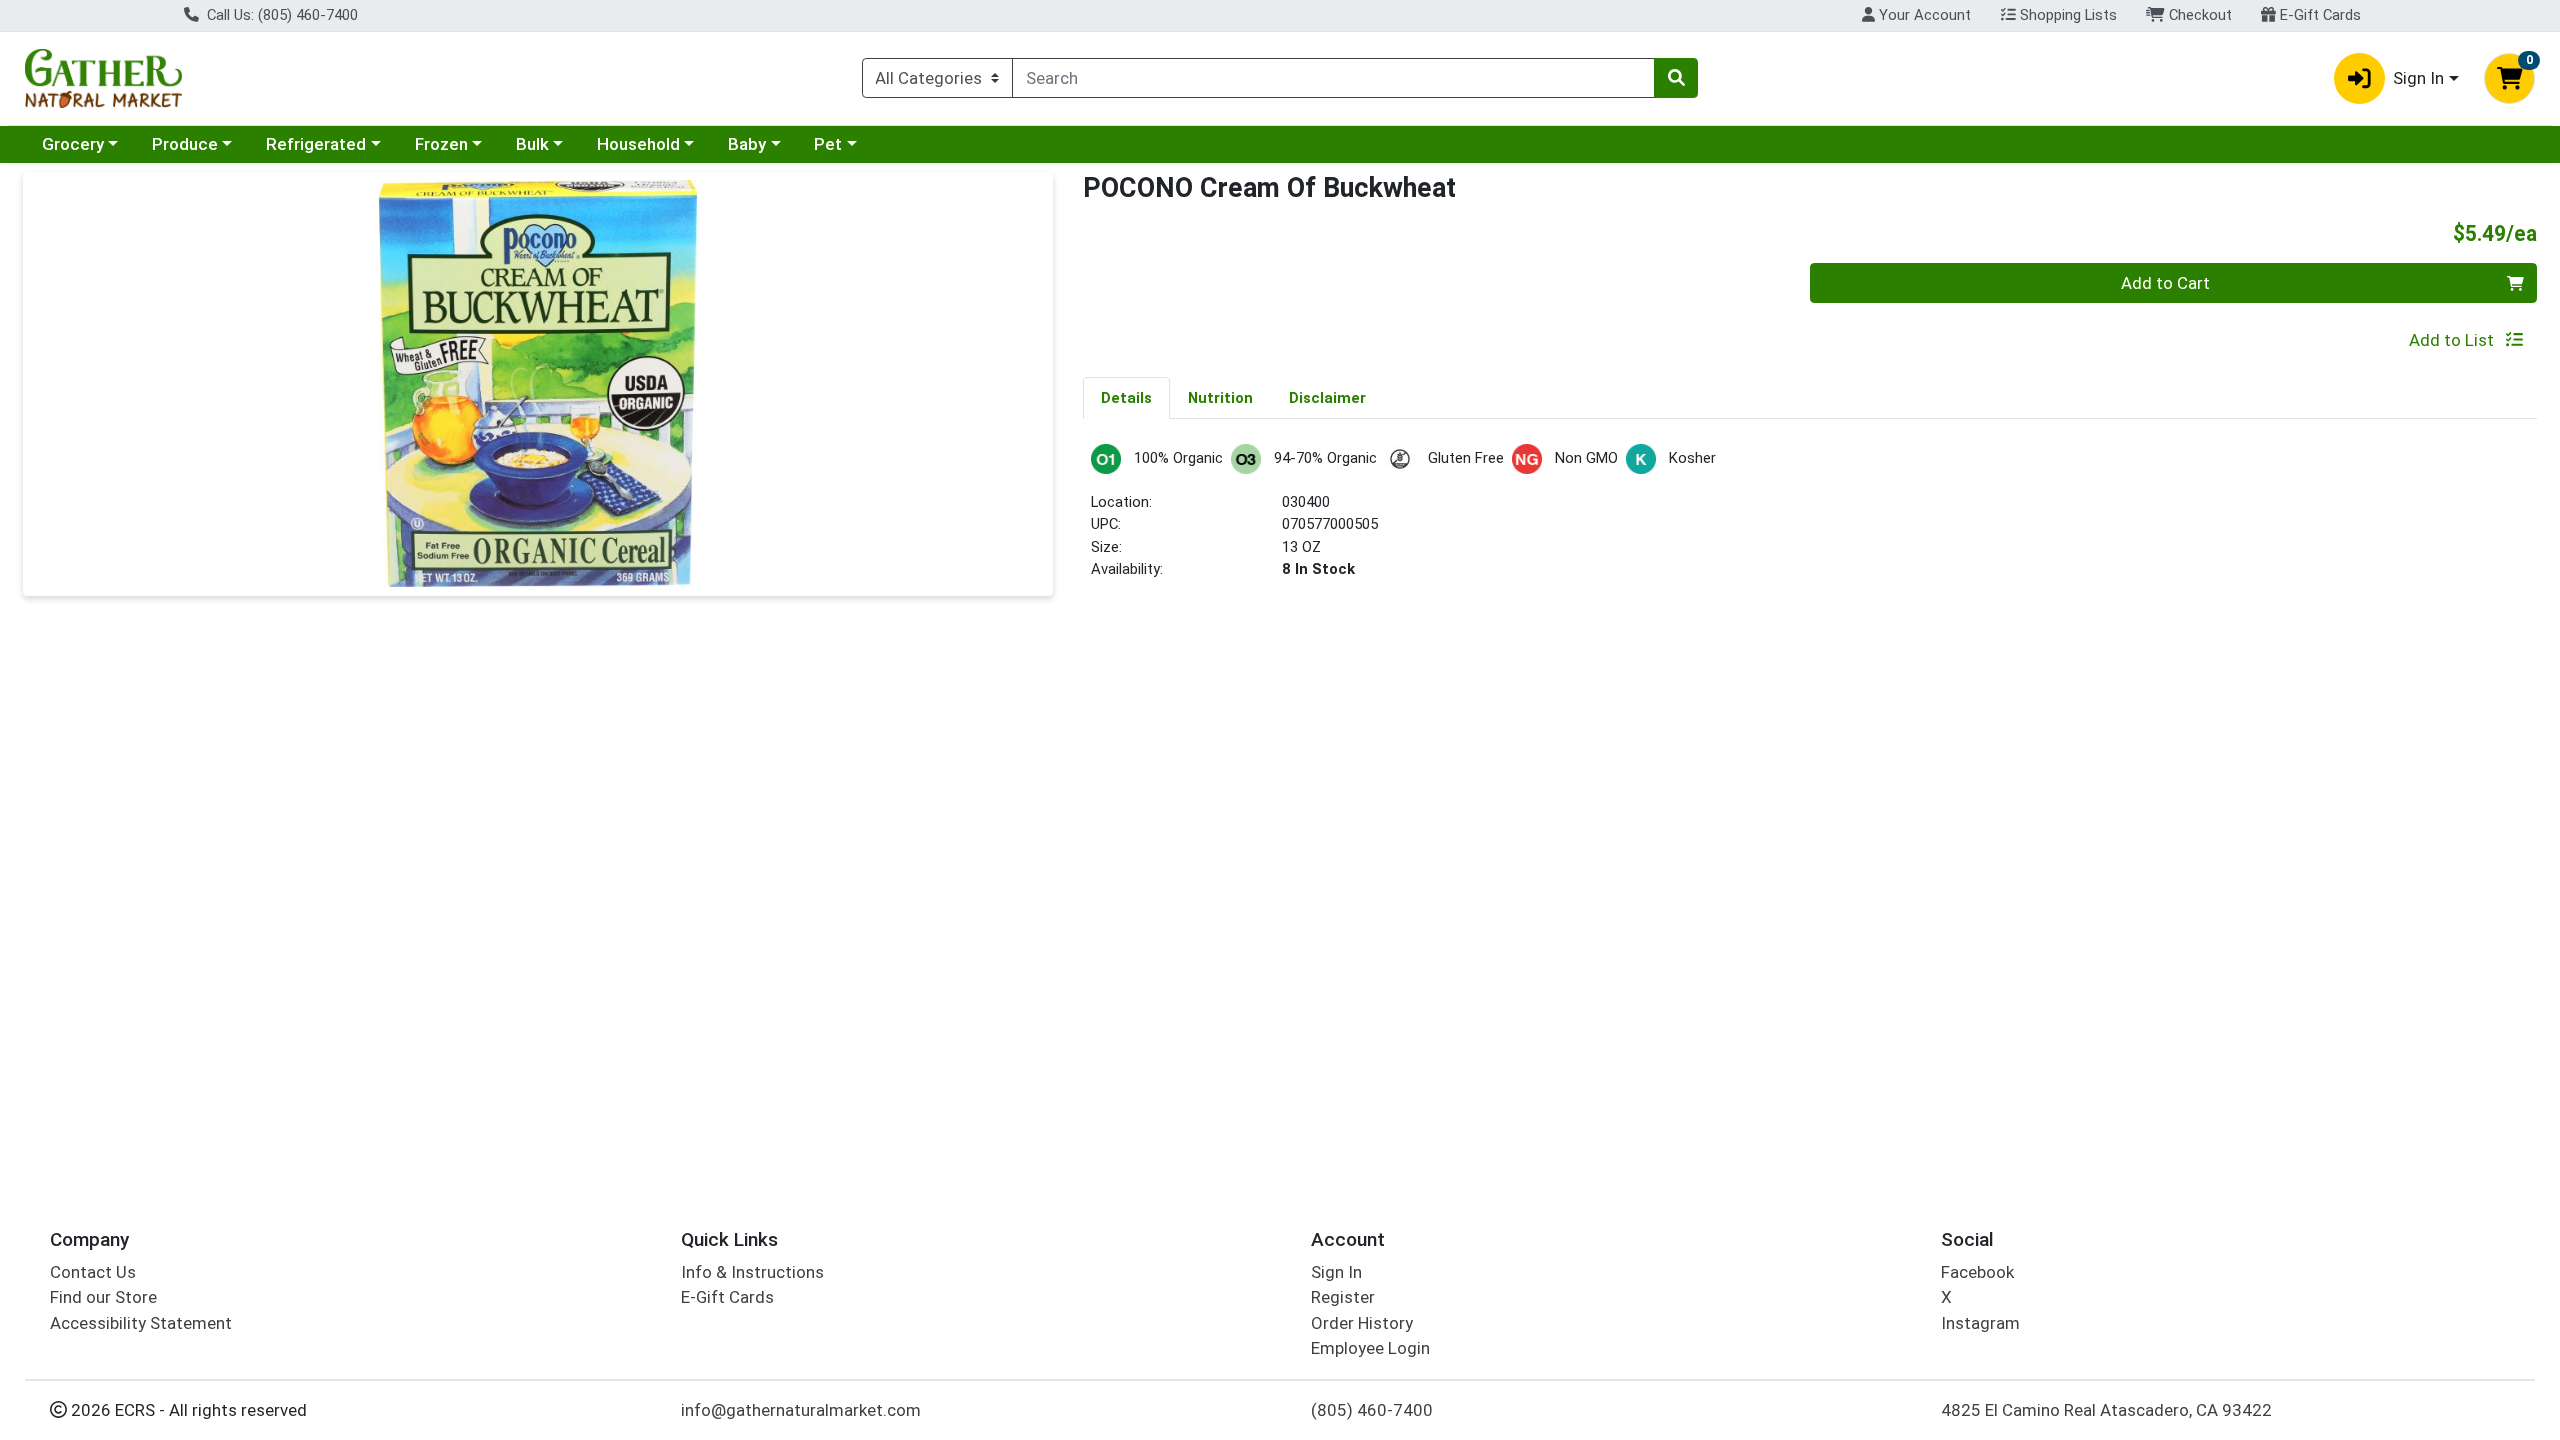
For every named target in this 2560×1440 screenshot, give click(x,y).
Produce (185, 144)
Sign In (1336, 1272)
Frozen (441, 144)
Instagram (1980, 1323)
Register (1343, 1297)
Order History (1362, 1323)
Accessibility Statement (141, 1323)
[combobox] (1333, 78)
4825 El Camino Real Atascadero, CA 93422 (2106, 1410)
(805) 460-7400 (1372, 1410)
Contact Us (93, 1272)
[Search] (1676, 78)
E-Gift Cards (2318, 15)
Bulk (532, 144)
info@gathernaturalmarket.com (801, 1410)
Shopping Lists (2066, 15)
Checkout (2198, 15)
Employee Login (1370, 1348)
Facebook (1977, 1272)
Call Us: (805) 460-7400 (280, 15)
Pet (828, 144)
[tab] (1126, 397)
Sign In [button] (2418, 78)
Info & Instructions (752, 1272)
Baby (747, 144)
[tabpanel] (1810, 520)
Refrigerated (316, 144)
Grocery (73, 144)
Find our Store (103, 1297)
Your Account (1923, 15)
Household (638, 144)
